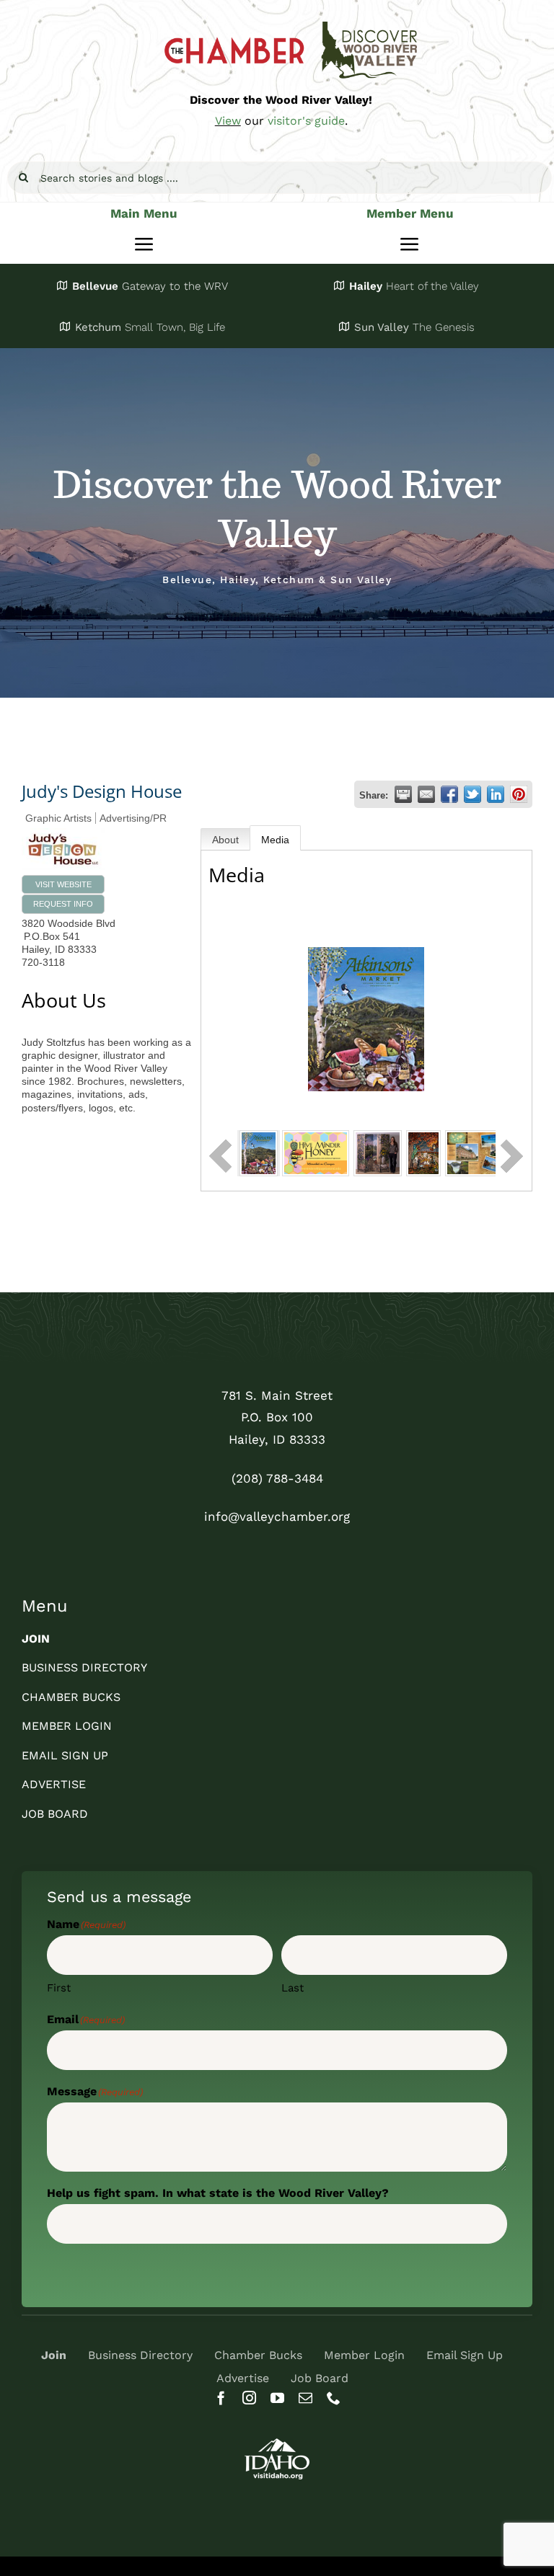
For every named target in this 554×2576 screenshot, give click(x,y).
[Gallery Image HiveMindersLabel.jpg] (316, 1152)
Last (293, 1988)
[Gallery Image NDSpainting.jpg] (423, 1152)
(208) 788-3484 (277, 1478)
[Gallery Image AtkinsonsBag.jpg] (259, 1152)
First (59, 1988)
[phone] (334, 2398)
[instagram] (249, 2398)
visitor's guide (306, 121)
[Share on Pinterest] (519, 794)
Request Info (63, 904)
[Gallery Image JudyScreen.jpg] (378, 1152)
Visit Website (63, 884)
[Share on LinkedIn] (496, 794)
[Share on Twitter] (472, 794)
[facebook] (221, 2398)
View (228, 121)
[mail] (305, 2398)
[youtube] (277, 2398)
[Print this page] (403, 794)
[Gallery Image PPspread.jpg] (480, 1152)
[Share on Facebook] (449, 794)
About (225, 840)
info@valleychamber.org (277, 1516)
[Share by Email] (426, 794)
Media (275, 840)
